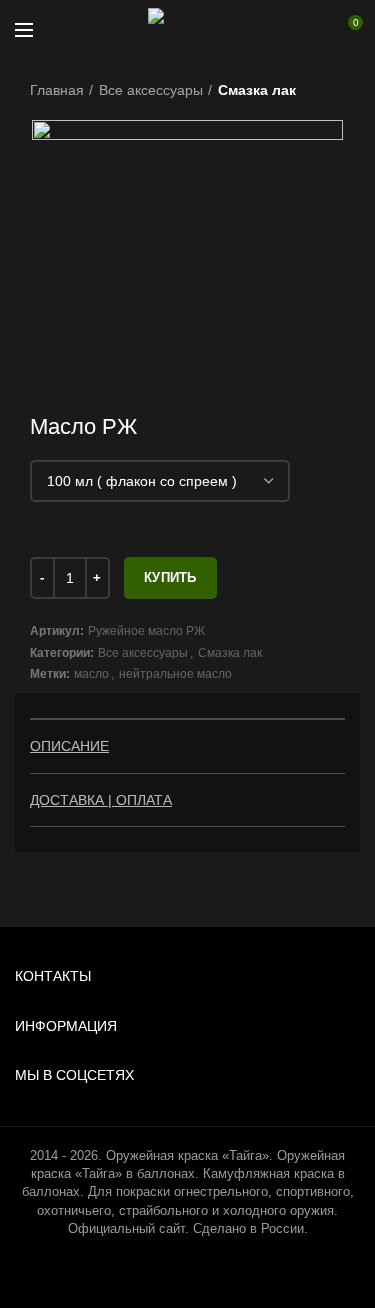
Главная (57, 90)
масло (91, 674)
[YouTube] (265, 30)
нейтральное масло (175, 674)
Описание (69, 746)
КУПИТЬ (170, 577)
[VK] (293, 30)
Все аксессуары (151, 90)
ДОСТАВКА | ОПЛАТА (101, 800)
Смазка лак (257, 90)
